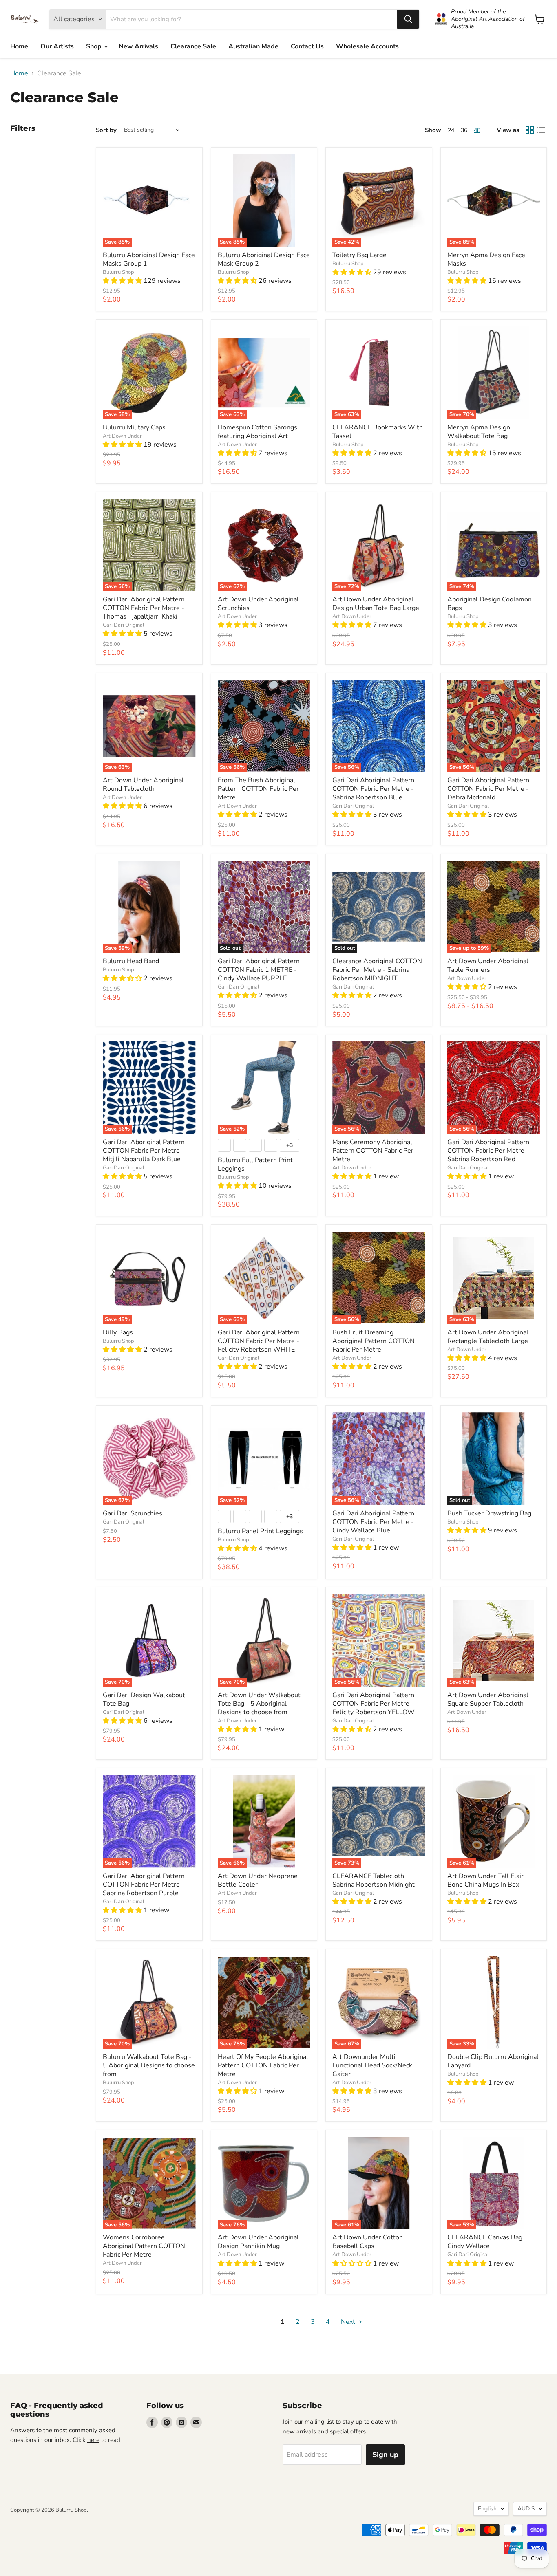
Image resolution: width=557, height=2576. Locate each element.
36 (464, 130)
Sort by (106, 130)
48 (477, 130)
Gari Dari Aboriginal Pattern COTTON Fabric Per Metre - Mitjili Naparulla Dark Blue (144, 1151)
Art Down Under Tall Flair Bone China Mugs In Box (485, 1880)
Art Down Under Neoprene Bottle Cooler (258, 1880)
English (487, 2509)
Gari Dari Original (124, 625)
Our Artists (57, 46)
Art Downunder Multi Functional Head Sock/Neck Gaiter (372, 2065)
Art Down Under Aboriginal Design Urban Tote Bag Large (376, 604)
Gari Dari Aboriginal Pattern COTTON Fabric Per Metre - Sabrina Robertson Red (488, 1151)
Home (19, 46)
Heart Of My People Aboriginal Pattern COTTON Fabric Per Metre (263, 2065)
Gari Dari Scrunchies (133, 1513)
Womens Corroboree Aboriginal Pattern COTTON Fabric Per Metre (144, 2246)
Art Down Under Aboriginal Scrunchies (258, 604)
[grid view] (530, 130)
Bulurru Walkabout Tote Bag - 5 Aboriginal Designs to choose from (149, 2065)
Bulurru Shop (118, 272)
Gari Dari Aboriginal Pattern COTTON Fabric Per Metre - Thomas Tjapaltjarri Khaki (144, 608)
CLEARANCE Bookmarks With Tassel (378, 432)
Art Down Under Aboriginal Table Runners (488, 965)
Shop (95, 46)
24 (451, 130)
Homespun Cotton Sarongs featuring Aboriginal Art (258, 432)
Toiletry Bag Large (359, 255)
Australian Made (253, 46)
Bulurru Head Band (131, 961)
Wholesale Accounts (367, 46)
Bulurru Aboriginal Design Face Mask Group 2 (264, 259)
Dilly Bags (118, 1332)
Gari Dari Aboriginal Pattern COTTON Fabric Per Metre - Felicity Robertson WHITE (259, 1341)
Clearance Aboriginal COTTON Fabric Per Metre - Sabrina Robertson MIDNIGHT (377, 970)
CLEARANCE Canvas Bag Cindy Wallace (485, 2242)
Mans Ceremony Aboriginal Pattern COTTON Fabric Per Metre (373, 1151)
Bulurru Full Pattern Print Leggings (255, 1164)
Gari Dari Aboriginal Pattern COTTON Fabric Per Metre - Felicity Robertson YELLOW (374, 1704)
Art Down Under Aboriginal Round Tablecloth (143, 785)
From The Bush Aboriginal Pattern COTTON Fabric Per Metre (258, 789)
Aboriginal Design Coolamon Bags (490, 604)
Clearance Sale (193, 46)
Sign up (385, 2455)
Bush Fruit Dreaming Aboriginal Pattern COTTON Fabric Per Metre (374, 1341)
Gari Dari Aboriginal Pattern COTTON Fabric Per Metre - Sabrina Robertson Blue (373, 789)
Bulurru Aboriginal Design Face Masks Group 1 (149, 259)
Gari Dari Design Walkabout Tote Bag (144, 1699)
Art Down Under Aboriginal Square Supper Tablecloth (488, 1699)
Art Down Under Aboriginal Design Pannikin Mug (258, 2242)
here (93, 2440)
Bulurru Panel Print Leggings (260, 1531)
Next (349, 2322)
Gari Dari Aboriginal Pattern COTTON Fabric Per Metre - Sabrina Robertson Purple (144, 1885)
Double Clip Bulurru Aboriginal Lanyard (493, 2061)
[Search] (408, 19)
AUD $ (526, 2509)
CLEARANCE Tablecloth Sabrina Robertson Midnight (374, 1880)
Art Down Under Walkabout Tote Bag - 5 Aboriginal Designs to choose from (259, 1704)
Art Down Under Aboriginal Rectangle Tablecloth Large (488, 1337)
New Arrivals (138, 46)
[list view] (541, 130)
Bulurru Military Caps (134, 427)
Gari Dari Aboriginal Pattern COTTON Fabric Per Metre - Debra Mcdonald (488, 789)
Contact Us (307, 46)
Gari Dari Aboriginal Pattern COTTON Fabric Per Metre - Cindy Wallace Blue (373, 1522)
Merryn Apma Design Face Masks (486, 259)
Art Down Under (122, 436)
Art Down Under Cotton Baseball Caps (368, 2242)
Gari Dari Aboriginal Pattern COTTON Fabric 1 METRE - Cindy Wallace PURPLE (259, 970)
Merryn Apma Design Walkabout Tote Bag (479, 432)
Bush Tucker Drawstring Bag (489, 1513)
